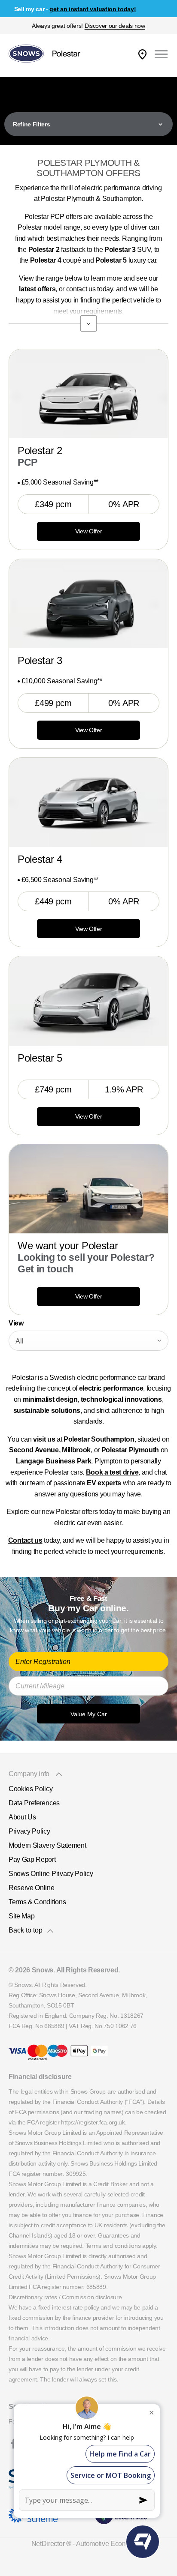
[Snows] (26, 54)
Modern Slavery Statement (47, 1845)
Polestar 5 (40, 1058)
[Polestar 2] (88, 394)
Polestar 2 (40, 450)
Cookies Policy (31, 1789)
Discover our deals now (115, 26)
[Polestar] (66, 54)
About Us (22, 1817)
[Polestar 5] (88, 1001)
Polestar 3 (40, 660)
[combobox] (88, 1341)
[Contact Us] (142, 54)
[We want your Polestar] (88, 1189)
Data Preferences (34, 1803)
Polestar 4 (40, 859)
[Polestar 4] (88, 802)
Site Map (21, 1916)
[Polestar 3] (88, 604)
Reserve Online (32, 1888)
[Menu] (161, 54)
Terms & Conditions (37, 1902)
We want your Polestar (68, 1246)
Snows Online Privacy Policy (51, 1874)
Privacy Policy (29, 1831)
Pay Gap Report (32, 1859)
